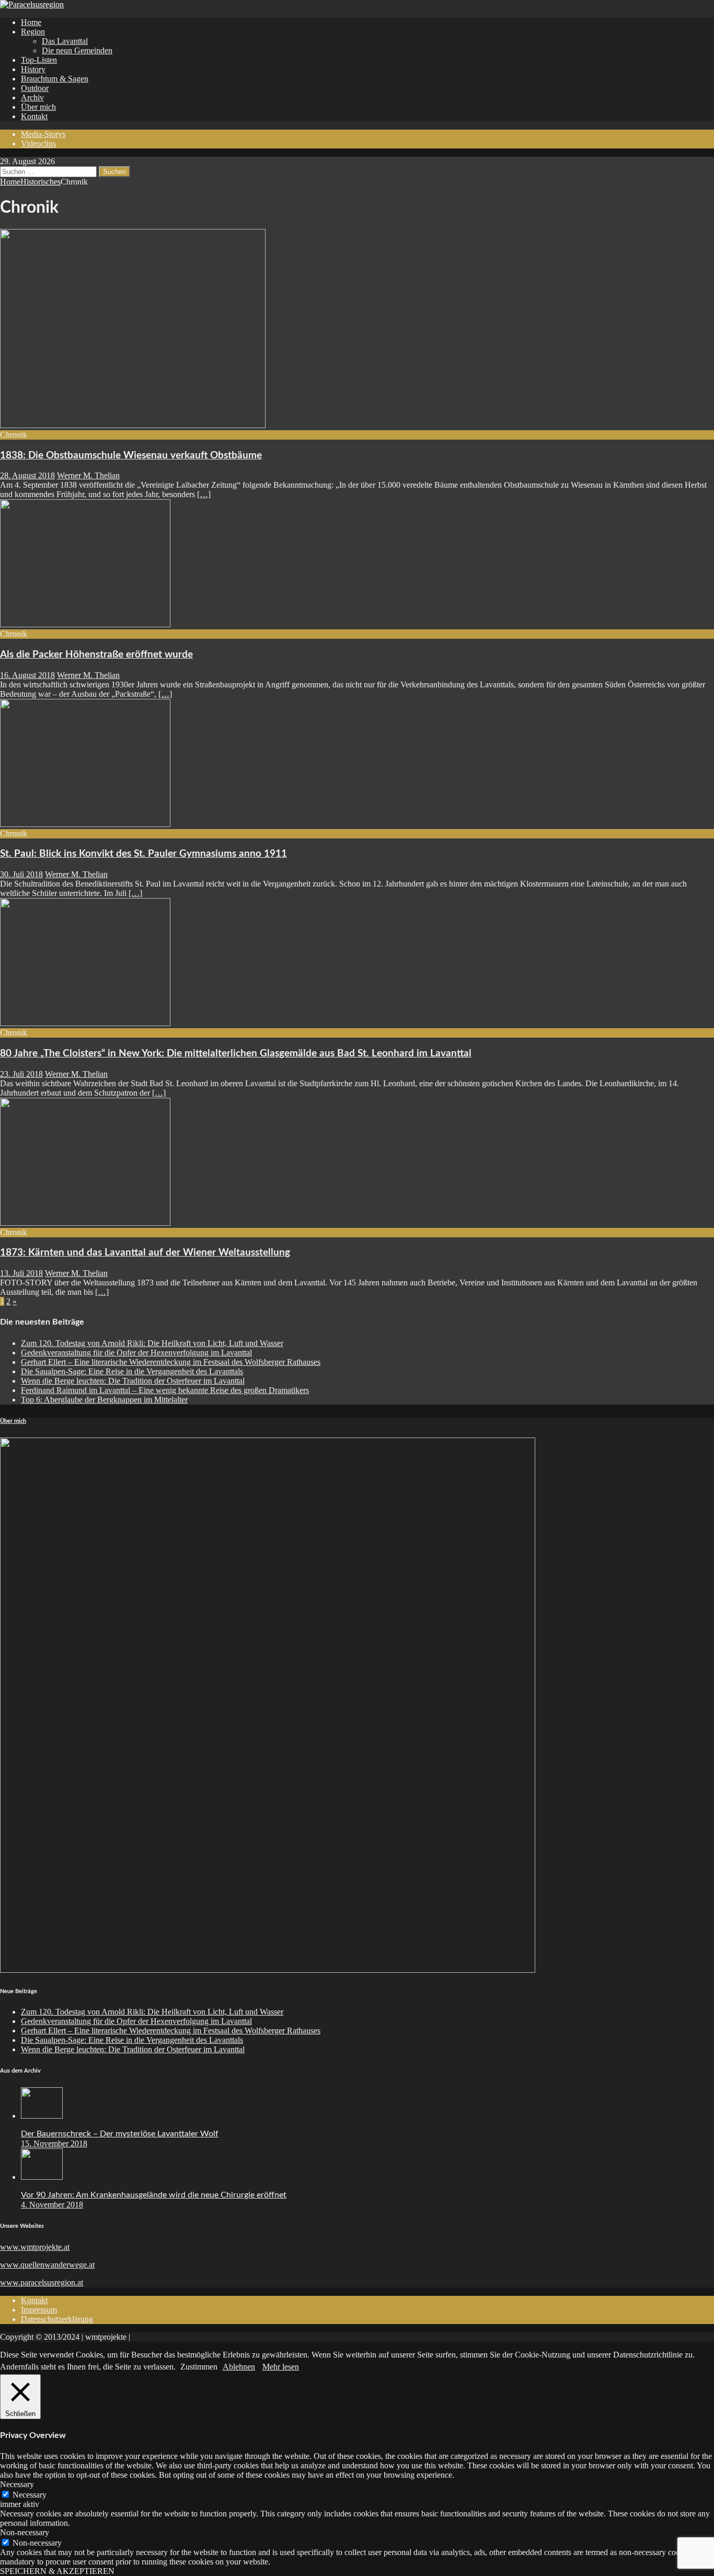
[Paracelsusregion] (32, 4)
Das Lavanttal (65, 41)
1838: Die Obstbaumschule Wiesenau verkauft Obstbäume (131, 456)
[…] (204, 494)
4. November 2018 (52, 2205)
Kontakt (34, 116)
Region (33, 32)
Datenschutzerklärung (57, 2319)
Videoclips (38, 143)
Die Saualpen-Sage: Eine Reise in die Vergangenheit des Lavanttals (132, 1371)
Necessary (30, 2495)
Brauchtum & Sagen (55, 79)
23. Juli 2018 (21, 1074)
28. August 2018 (27, 475)
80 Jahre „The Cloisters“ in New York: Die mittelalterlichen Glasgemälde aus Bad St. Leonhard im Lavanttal (236, 1054)
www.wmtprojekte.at (35, 2247)
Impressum (39, 2310)
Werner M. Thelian (88, 475)
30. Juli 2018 (21, 874)
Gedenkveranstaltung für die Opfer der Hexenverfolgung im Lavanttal (136, 1353)
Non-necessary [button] (25, 2532)
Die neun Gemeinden (77, 50)
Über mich (38, 107)
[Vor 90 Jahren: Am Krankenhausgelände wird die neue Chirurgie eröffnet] (42, 2177)
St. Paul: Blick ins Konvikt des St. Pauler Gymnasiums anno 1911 (143, 854)
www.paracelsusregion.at (42, 2282)
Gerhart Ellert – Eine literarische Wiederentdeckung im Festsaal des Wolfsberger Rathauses (171, 1362)
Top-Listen (39, 60)
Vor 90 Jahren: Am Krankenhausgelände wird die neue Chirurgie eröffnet (154, 2195)
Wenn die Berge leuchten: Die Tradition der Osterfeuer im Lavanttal (133, 1381)
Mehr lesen (281, 2367)
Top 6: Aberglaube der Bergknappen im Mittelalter (104, 1400)
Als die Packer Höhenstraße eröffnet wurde (96, 655)
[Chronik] (85, 624)
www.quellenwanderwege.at (47, 2265)
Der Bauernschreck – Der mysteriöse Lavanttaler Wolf (120, 2134)
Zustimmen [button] (199, 2367)
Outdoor (35, 88)
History (33, 69)
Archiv (32, 97)
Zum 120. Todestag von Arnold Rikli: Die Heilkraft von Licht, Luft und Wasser (152, 1343)
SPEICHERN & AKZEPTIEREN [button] (57, 2571)
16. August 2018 (27, 675)
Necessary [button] (17, 2484)
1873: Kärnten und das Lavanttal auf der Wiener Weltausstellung (145, 1253)
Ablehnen (239, 2367)
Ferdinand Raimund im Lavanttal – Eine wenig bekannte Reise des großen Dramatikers (165, 1390)
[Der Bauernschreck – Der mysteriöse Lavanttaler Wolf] (42, 2116)
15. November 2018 (54, 2143)
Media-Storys (43, 134)
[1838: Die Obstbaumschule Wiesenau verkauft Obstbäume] (133, 425)
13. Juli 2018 (21, 1273)
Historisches (41, 182)
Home (31, 22)
